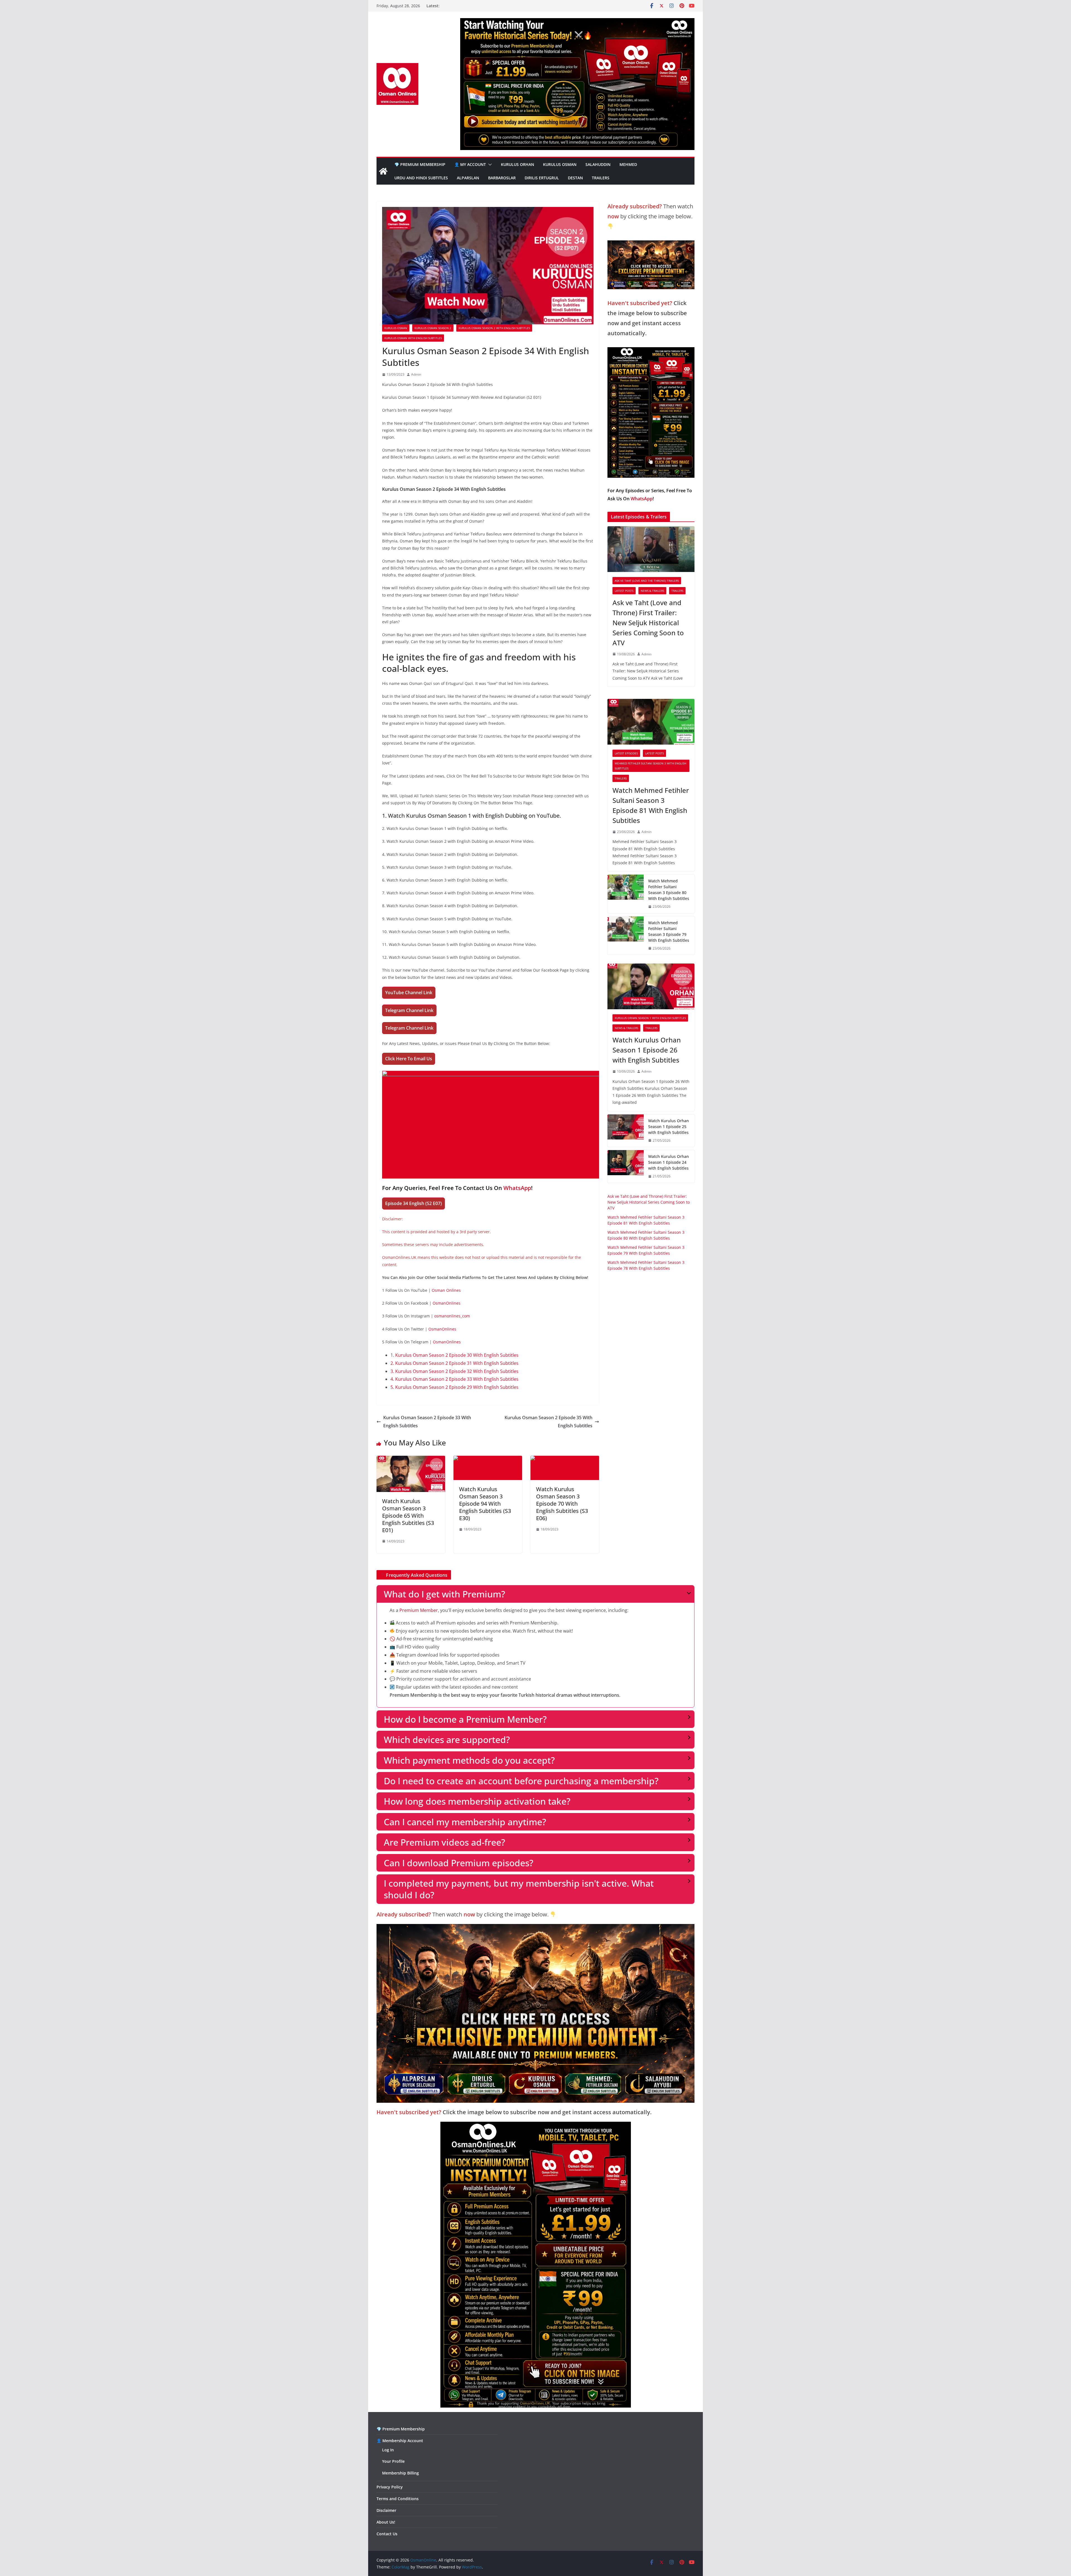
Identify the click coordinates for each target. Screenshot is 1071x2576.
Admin (416, 374)
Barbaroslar (502, 178)
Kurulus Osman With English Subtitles (413, 338)
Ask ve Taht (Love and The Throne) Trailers (647, 581)
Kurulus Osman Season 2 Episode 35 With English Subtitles (548, 1422)
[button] (489, 165)
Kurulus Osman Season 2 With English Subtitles (494, 328)
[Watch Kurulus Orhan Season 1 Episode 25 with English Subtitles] (626, 1131)
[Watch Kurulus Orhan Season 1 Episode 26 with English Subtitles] (651, 986)
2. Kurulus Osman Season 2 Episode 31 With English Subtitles (454, 1363)
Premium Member (419, 1610)
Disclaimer (386, 2510)
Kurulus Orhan (518, 164)
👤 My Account (470, 164)
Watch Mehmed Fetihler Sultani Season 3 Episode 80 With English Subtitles (669, 890)
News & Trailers (652, 591)
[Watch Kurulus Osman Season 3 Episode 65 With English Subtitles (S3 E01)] (411, 1460)
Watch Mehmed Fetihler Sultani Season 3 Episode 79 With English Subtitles (669, 931)
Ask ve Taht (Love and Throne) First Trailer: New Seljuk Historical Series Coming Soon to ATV (648, 623)
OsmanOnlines (447, 1303)
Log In (388, 2450)
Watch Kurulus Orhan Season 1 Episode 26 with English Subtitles (647, 1050)
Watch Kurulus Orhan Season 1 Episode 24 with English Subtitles (669, 1162)
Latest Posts (624, 591)
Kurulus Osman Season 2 (433, 328)
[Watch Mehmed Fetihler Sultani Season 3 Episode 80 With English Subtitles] (626, 894)
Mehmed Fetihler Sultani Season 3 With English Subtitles (650, 766)
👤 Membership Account (400, 2441)
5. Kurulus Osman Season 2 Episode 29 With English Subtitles (454, 1387)
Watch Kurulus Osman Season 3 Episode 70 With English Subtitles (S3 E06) (562, 1504)
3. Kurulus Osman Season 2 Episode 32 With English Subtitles (454, 1371)
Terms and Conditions (398, 2499)
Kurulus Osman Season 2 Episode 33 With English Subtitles (427, 1422)
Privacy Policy (390, 2487)
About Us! (386, 2522)
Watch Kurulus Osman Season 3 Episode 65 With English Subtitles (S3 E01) (408, 1516)
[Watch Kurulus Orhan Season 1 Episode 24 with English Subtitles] (626, 1166)
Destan (575, 178)
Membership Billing (401, 2473)
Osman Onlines (446, 1290)
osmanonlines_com (452, 1316)
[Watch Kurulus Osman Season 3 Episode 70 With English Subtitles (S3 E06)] (565, 1460)
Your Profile (393, 2461)
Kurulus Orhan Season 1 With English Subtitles (650, 1018)
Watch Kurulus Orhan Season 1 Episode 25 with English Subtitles (669, 1127)
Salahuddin (598, 164)
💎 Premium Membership (420, 164)
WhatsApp (517, 1188)
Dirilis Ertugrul (542, 178)
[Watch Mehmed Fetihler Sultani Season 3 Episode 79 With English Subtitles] (626, 936)
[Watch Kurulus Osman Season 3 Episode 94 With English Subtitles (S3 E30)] (488, 1460)
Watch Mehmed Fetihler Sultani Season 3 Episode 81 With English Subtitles (651, 805)
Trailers (601, 178)
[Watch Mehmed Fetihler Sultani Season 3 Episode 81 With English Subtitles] (651, 722)
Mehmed (628, 164)
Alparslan (468, 178)
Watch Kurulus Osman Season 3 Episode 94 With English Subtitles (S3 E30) (485, 1504)
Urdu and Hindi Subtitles (421, 178)
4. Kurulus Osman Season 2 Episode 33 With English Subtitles (454, 1379)
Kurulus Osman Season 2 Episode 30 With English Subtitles (457, 1355)
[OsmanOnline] (383, 171)
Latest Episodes (626, 753)
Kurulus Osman (560, 164)
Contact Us (387, 2534)
